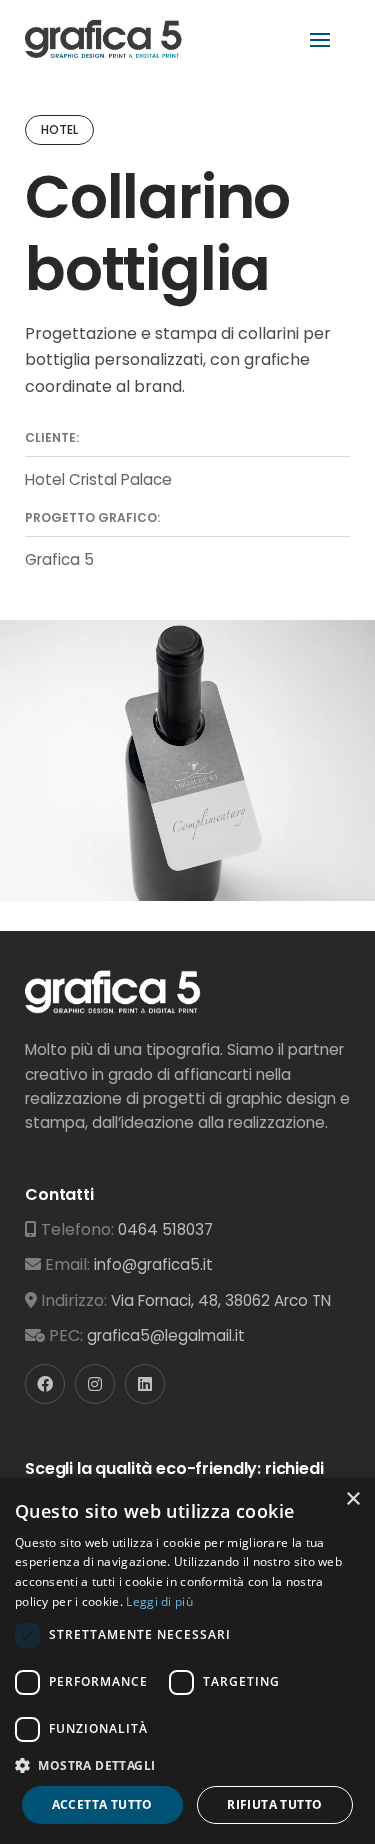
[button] (187, 1765)
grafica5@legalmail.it (166, 1335)
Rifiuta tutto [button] (274, 1804)
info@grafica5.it (153, 1264)
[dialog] (187, 1661)
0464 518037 (165, 1229)
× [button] (352, 1499)
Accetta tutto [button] (102, 1804)
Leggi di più (159, 1601)
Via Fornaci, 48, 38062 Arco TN (221, 1300)
